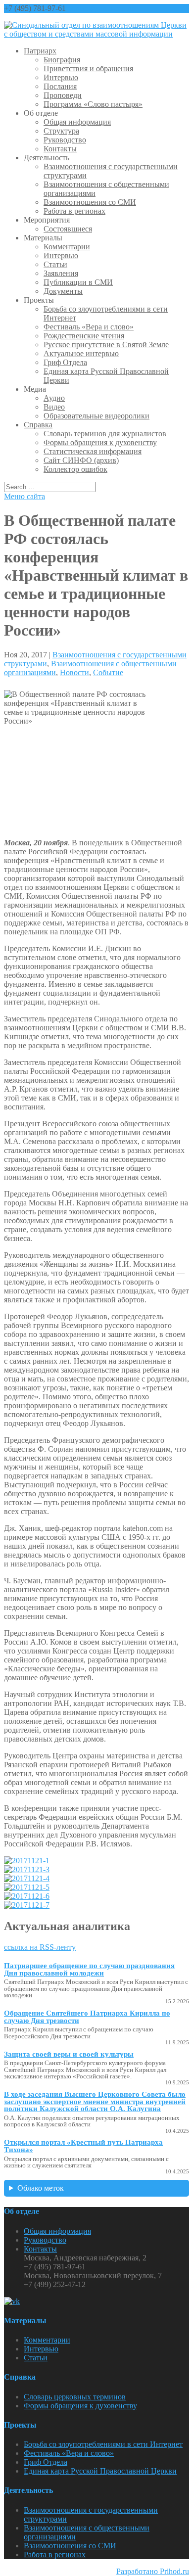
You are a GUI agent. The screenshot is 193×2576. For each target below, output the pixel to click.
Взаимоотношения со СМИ (90, 202)
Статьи (55, 264)
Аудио (54, 398)
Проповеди (63, 95)
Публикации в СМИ (78, 282)
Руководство (65, 140)
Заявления (61, 273)
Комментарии (67, 247)
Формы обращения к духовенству (100, 442)
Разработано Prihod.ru (153, 2571)
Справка (38, 425)
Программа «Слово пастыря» (93, 104)
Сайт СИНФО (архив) (81, 460)
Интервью (61, 77)
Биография (62, 60)
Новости (74, 672)
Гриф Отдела (65, 362)
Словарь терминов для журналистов (105, 434)
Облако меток (41, 2188)
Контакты (60, 149)
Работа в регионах (74, 211)
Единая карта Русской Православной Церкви (100, 2471)
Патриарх (40, 51)
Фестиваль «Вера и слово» (89, 327)
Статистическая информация (93, 451)
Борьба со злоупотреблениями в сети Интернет (103, 2444)
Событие (108, 672)
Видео (54, 407)
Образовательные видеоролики (96, 416)
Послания (60, 86)
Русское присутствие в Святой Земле (106, 345)
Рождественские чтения (84, 336)
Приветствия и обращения (88, 69)
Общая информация (77, 122)
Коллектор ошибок (75, 469)
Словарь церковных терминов (75, 2397)
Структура (61, 131)
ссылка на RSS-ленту (40, 1947)
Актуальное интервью (81, 353)
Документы (63, 291)
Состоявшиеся (68, 229)
